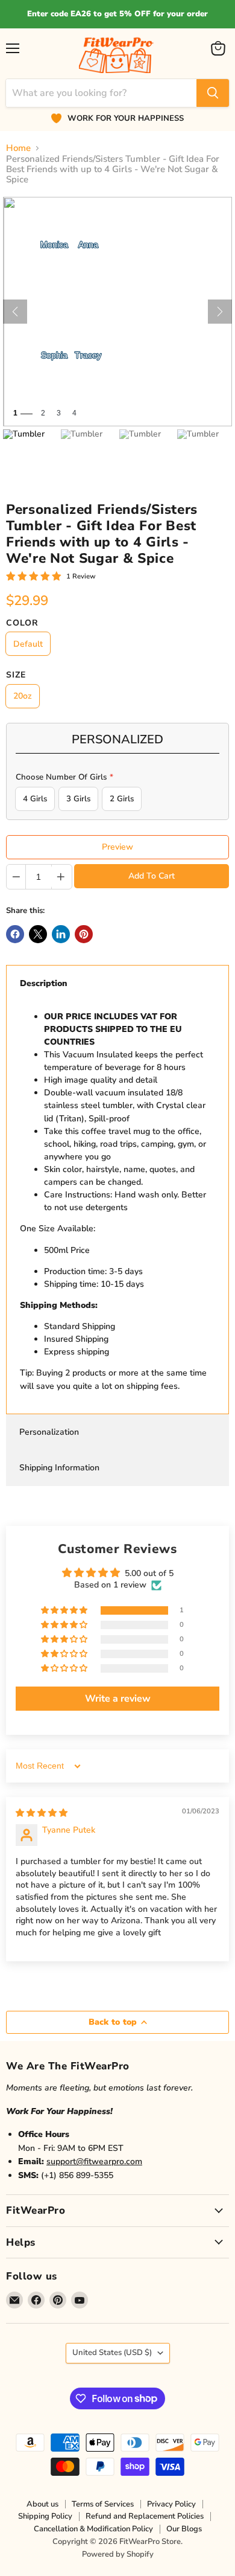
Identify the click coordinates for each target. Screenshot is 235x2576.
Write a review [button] (118, 1699)
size (16, 675)
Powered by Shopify (118, 2554)
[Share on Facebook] (15, 934)
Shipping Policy (45, 2516)
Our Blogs (184, 2529)
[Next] (220, 312)
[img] (42, 1813)
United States (112, 2353)
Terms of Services (103, 2504)
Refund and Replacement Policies (145, 2516)
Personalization (49, 1432)
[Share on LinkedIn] (61, 934)
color (22, 623)
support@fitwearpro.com (94, 2161)
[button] (65, 1611)
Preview (117, 847)
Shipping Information (59, 1468)
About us (42, 2504)
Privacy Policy (171, 2504)
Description (44, 983)
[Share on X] (38, 934)
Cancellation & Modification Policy (93, 2529)
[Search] (213, 93)
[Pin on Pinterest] (84, 934)
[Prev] (15, 312)
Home (18, 148)
